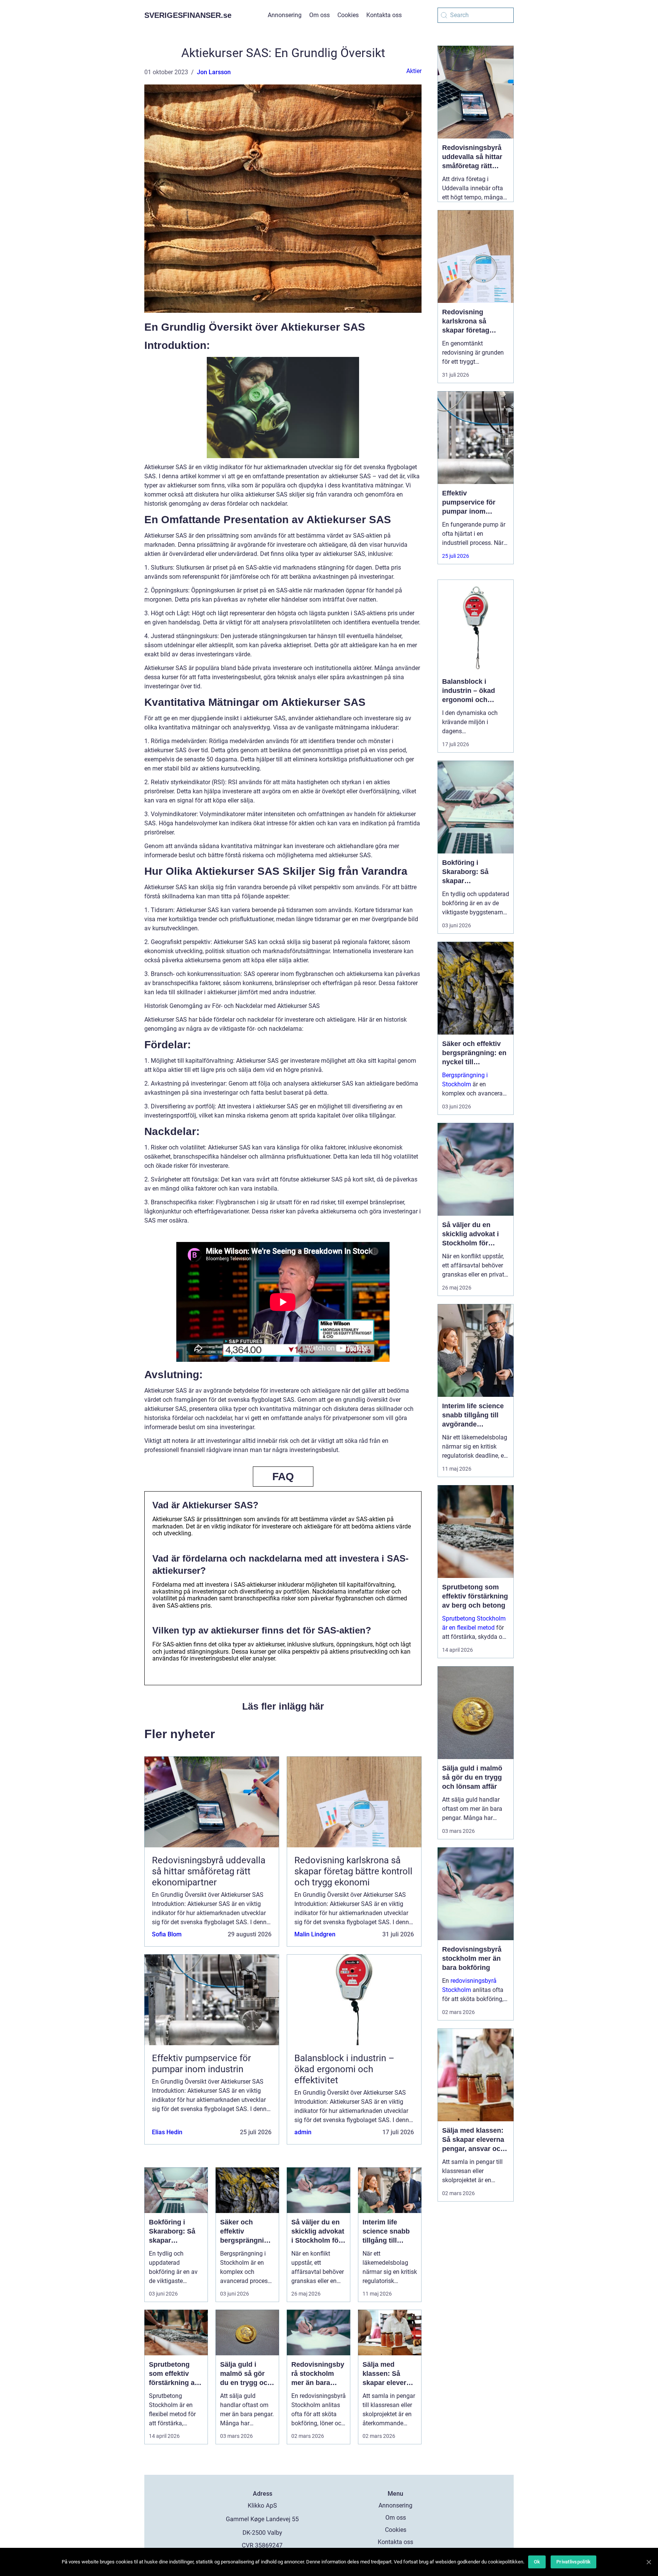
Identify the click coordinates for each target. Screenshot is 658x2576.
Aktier (414, 71)
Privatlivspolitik (573, 2562)
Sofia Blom (167, 1934)
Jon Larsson (214, 72)
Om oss (319, 15)
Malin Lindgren (315, 1934)
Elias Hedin (167, 2132)
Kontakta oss (384, 15)
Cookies (348, 15)
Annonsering (285, 15)
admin (303, 2132)
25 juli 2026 (456, 556)
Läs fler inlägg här (283, 1706)
